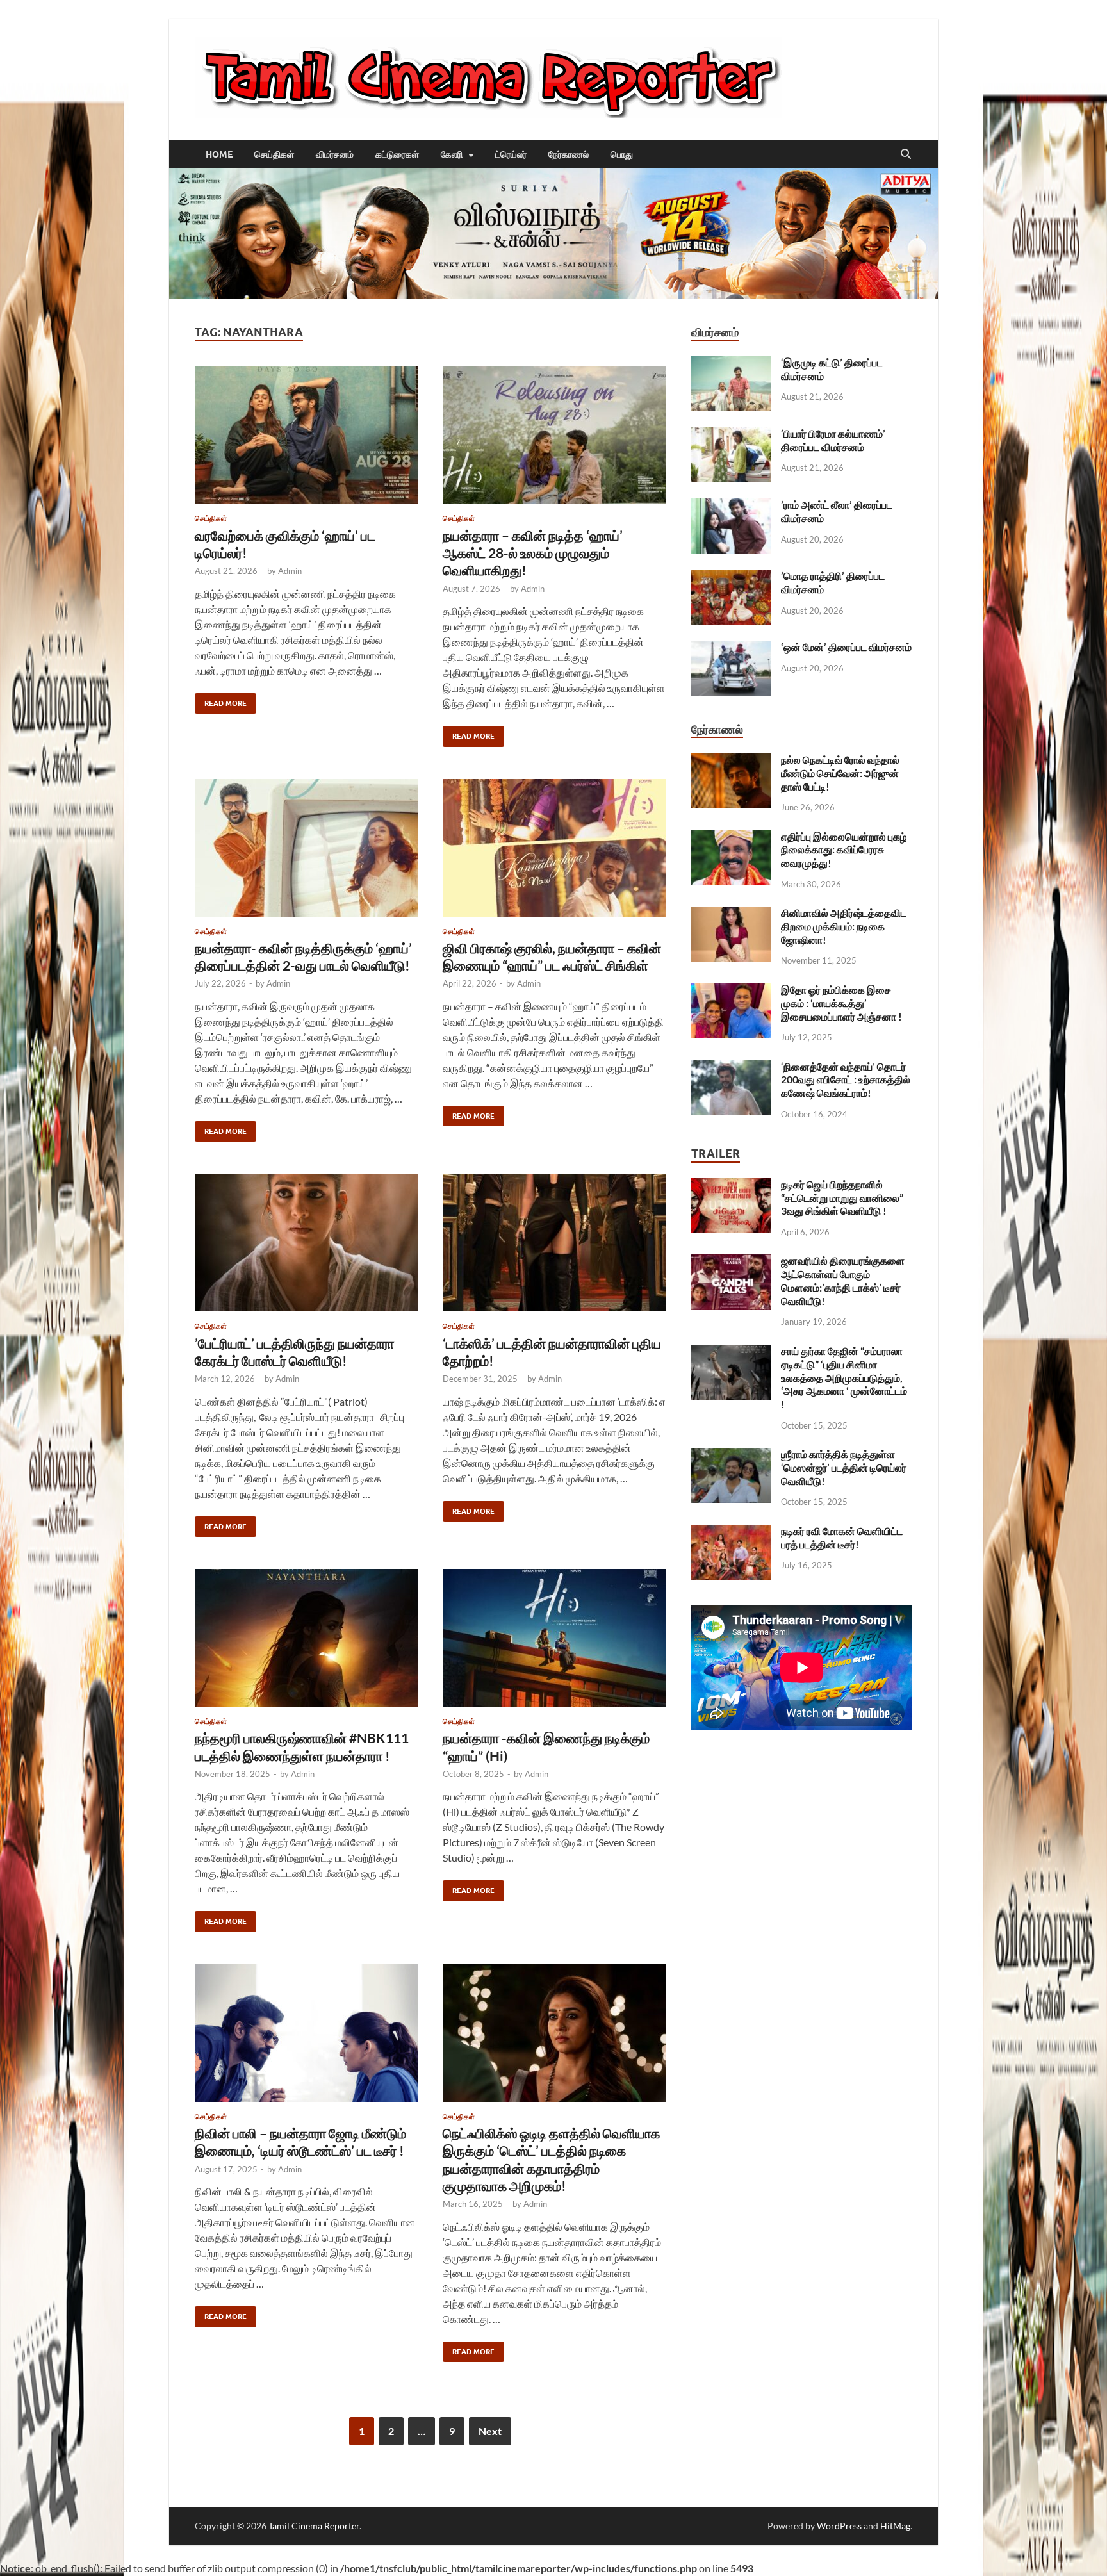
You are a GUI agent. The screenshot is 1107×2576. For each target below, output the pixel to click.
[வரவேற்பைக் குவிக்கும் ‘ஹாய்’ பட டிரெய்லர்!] (306, 435)
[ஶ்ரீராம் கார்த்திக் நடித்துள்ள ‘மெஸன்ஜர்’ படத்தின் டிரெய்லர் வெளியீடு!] (731, 1455)
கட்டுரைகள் (397, 154)
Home (219, 154)
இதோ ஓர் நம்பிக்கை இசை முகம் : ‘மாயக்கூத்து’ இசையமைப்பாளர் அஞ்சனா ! (841, 1003)
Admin (290, 571)
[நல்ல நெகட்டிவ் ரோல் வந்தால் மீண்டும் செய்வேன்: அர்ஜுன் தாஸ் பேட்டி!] (731, 761)
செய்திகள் (274, 154)
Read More (221, 701)
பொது (622, 154)
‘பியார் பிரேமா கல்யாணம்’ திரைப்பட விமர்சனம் (833, 440)
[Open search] (906, 154)
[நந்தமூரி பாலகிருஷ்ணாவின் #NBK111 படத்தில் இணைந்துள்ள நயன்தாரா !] (306, 1638)
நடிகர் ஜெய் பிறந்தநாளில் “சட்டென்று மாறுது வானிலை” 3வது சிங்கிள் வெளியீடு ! (842, 1198)
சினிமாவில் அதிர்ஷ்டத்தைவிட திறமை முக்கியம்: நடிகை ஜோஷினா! (844, 926)
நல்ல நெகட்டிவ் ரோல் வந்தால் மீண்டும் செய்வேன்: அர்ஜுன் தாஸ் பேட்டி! (840, 773)
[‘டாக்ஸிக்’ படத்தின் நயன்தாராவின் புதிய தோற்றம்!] (554, 1243)
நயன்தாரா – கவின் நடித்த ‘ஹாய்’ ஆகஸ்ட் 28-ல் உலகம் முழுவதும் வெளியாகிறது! (533, 553)
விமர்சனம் (335, 154)
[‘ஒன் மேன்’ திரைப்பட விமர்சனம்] (731, 648)
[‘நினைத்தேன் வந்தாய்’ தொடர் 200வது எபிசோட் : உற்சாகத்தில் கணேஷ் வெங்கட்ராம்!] (731, 1068)
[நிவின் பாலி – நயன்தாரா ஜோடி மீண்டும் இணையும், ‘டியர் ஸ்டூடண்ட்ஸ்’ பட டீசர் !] (306, 2033)
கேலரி (452, 154)
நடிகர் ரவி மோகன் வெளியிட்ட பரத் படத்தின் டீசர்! (842, 1538)
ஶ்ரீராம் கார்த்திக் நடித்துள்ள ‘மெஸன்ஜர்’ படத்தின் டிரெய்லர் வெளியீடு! (844, 1467)
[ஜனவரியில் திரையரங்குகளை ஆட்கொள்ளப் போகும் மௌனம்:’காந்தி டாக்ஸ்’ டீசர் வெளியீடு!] (731, 1262)
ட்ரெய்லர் (511, 154)
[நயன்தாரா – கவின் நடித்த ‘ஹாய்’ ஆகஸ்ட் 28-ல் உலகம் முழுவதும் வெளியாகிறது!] (554, 435)
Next (490, 2431)
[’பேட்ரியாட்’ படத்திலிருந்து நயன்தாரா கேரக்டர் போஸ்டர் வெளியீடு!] (306, 1243)
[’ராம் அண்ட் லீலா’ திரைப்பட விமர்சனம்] (731, 506)
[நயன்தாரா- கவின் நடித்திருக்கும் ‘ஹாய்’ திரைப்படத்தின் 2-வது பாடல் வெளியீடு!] (306, 848)
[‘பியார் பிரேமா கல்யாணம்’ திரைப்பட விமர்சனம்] (731, 435)
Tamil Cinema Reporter (314, 2526)
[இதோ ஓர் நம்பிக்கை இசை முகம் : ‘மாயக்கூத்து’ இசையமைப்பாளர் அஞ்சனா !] (731, 991)
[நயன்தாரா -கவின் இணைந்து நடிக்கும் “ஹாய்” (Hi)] (554, 1638)
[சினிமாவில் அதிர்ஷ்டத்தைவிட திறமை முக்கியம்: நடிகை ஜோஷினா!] (731, 914)
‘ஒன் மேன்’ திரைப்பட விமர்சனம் (846, 647)
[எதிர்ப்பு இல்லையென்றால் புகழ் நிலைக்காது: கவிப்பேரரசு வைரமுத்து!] (731, 838)
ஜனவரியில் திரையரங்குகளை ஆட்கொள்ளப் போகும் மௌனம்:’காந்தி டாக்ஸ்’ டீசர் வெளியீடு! (843, 1280)
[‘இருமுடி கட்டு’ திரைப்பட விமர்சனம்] (731, 364)
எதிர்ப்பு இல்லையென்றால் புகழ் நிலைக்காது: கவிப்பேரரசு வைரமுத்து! (844, 850)
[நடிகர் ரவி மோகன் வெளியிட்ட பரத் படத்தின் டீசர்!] (731, 1532)
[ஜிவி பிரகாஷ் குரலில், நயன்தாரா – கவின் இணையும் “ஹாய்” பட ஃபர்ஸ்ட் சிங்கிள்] (554, 848)
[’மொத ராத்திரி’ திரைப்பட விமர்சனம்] (731, 577)
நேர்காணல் (569, 154)
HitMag (895, 2526)
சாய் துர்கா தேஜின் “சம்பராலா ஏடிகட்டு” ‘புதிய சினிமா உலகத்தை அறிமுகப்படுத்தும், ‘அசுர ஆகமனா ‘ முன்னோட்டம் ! (844, 1377)
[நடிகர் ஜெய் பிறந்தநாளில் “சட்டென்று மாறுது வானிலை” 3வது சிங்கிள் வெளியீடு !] (731, 1185)
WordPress (839, 2526)
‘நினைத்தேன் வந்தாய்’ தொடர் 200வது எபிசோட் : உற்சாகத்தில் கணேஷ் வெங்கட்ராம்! (846, 1080)
